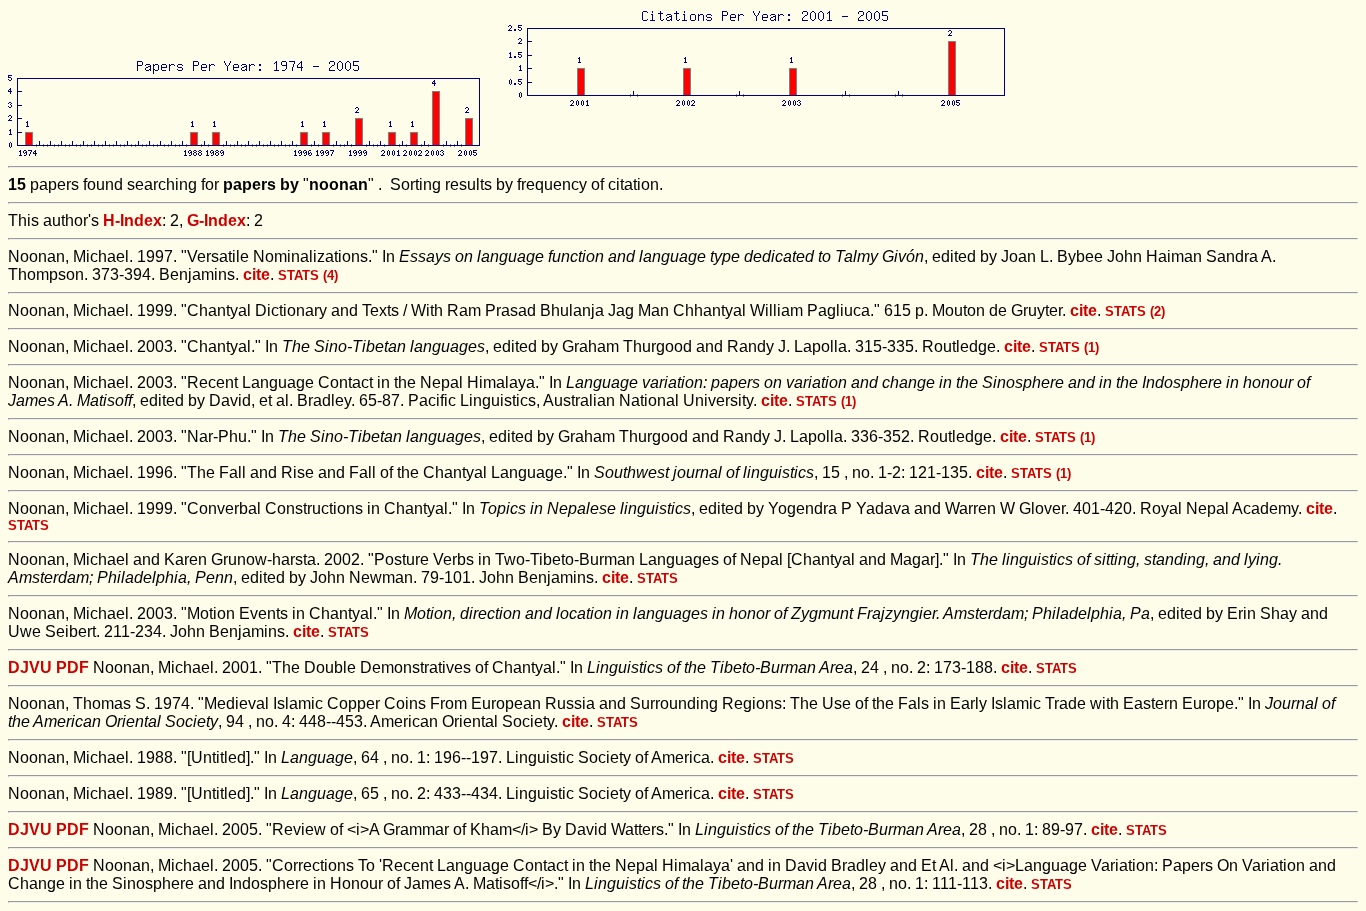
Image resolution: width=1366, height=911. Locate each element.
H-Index (132, 220)
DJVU (30, 667)
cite (256, 274)
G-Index (216, 220)
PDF (72, 667)
